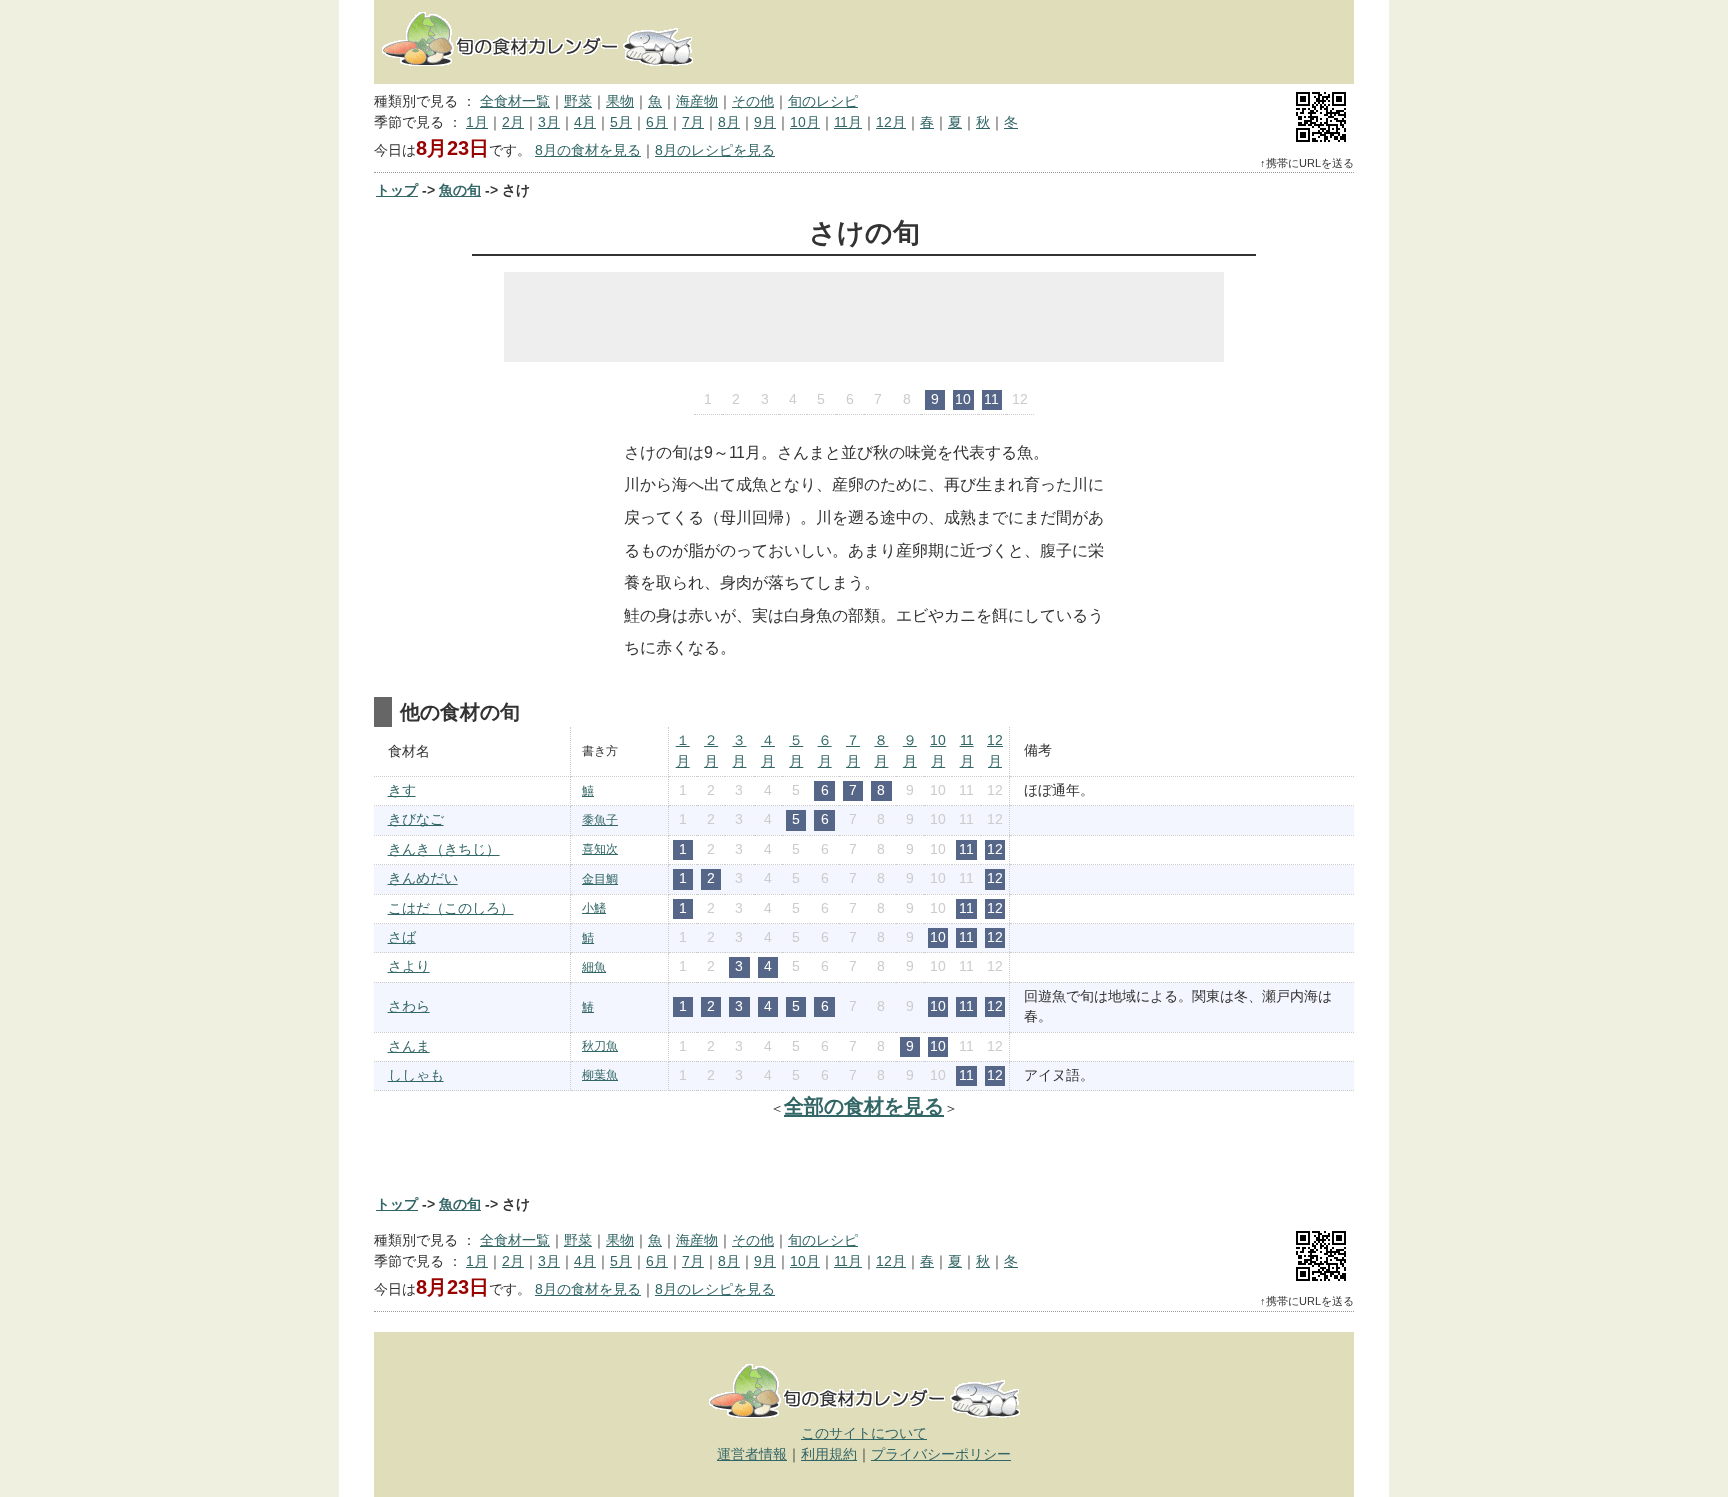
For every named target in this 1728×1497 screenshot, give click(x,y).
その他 (753, 101)
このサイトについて (864, 1433)
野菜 (578, 101)
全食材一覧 (515, 101)
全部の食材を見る (864, 1106)
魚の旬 (460, 190)
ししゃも (416, 1075)
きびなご (416, 819)
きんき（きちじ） (444, 849)
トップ (397, 190)
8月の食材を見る (588, 150)
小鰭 (594, 908)
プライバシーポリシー (941, 1454)
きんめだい (423, 878)
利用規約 (829, 1454)
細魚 (594, 967)
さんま (409, 1046)
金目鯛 (600, 879)
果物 (620, 101)
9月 (765, 122)
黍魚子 (600, 820)
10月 (805, 122)
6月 (657, 122)
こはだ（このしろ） (451, 908)
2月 (513, 122)
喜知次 (600, 849)
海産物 (697, 101)
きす (402, 790)
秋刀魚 (600, 1046)
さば (402, 937)
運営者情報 (752, 1454)
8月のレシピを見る (715, 150)
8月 (729, 122)
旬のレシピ (823, 101)
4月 (585, 122)
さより (409, 966)
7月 (693, 122)
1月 (477, 122)
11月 (848, 122)
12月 (891, 122)
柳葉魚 (600, 1075)
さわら (409, 1006)
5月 (621, 122)
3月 (549, 122)
